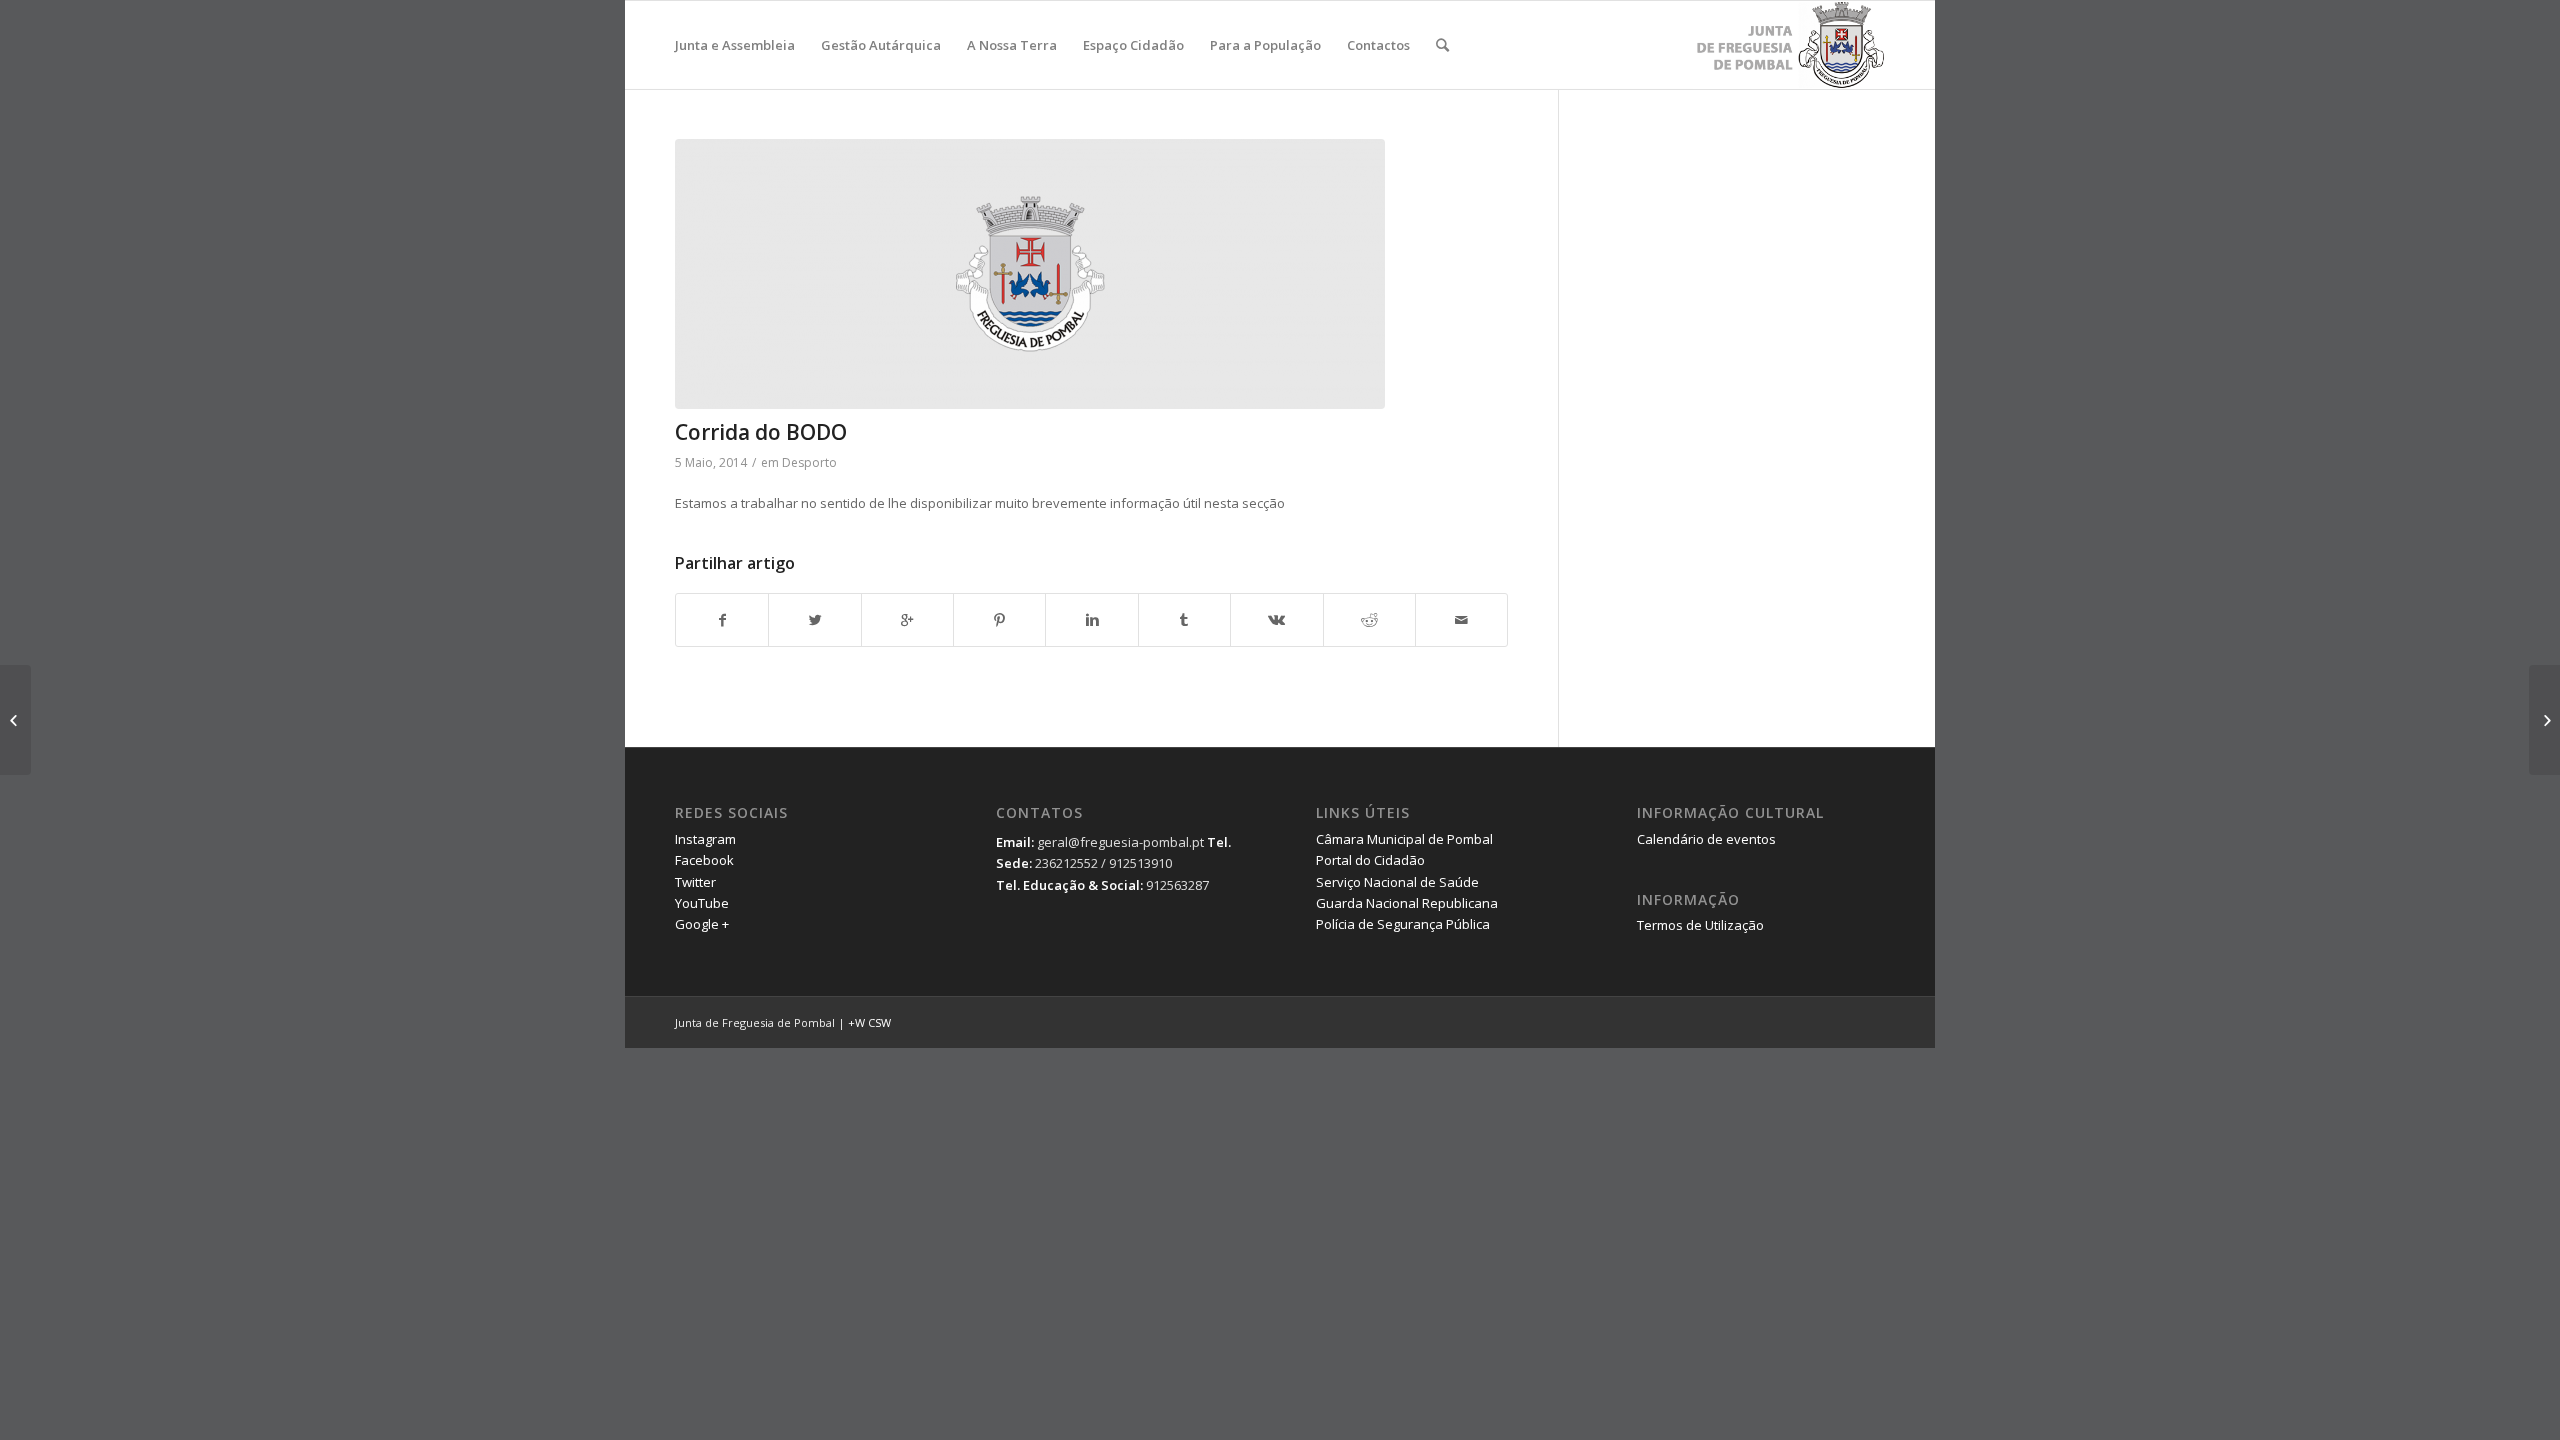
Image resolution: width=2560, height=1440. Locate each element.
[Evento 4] (15, 720)
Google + (702, 924)
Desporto (809, 462)
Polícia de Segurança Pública (1403, 924)
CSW (879, 1022)
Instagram (705, 839)
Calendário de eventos (1706, 839)
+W (856, 1022)
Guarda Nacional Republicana (1407, 903)
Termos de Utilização (1700, 925)
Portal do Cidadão (1370, 860)
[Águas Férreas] (1091, 274)
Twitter (695, 882)
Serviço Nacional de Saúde (1397, 882)
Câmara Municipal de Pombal (1404, 839)
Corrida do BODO (761, 432)
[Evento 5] (2544, 720)
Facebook (704, 860)
